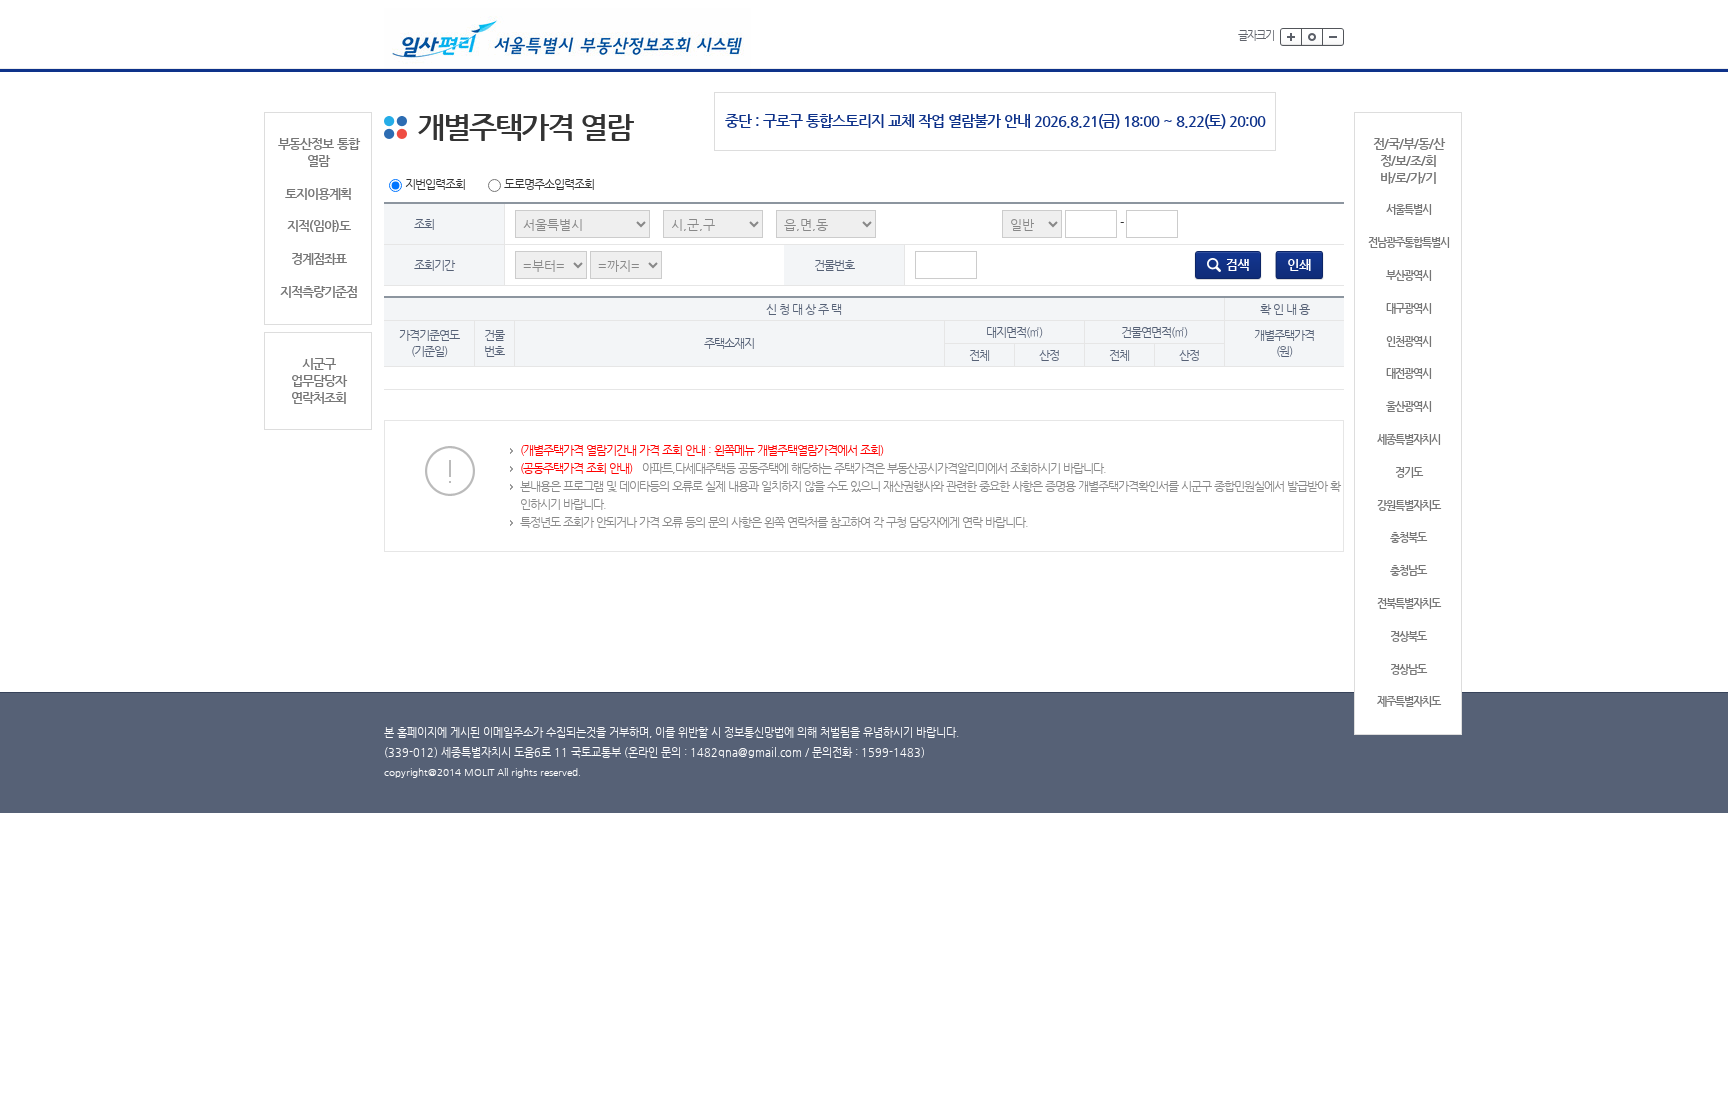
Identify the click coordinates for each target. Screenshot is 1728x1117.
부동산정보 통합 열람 (318, 152)
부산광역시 (1408, 275)
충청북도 (1408, 537)
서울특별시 (1408, 209)
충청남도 (1408, 570)
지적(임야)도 (318, 225)
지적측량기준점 (318, 291)
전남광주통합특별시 (1408, 242)
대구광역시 (1408, 308)
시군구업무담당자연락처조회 (318, 380)
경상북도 (1408, 636)
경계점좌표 (318, 258)
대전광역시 (1408, 373)
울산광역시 (1408, 406)
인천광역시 (1408, 341)
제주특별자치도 (1408, 701)
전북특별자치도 (1408, 603)
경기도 (1408, 472)
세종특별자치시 (1408, 439)
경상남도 (1408, 669)
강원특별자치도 (1408, 505)
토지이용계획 (318, 193)
